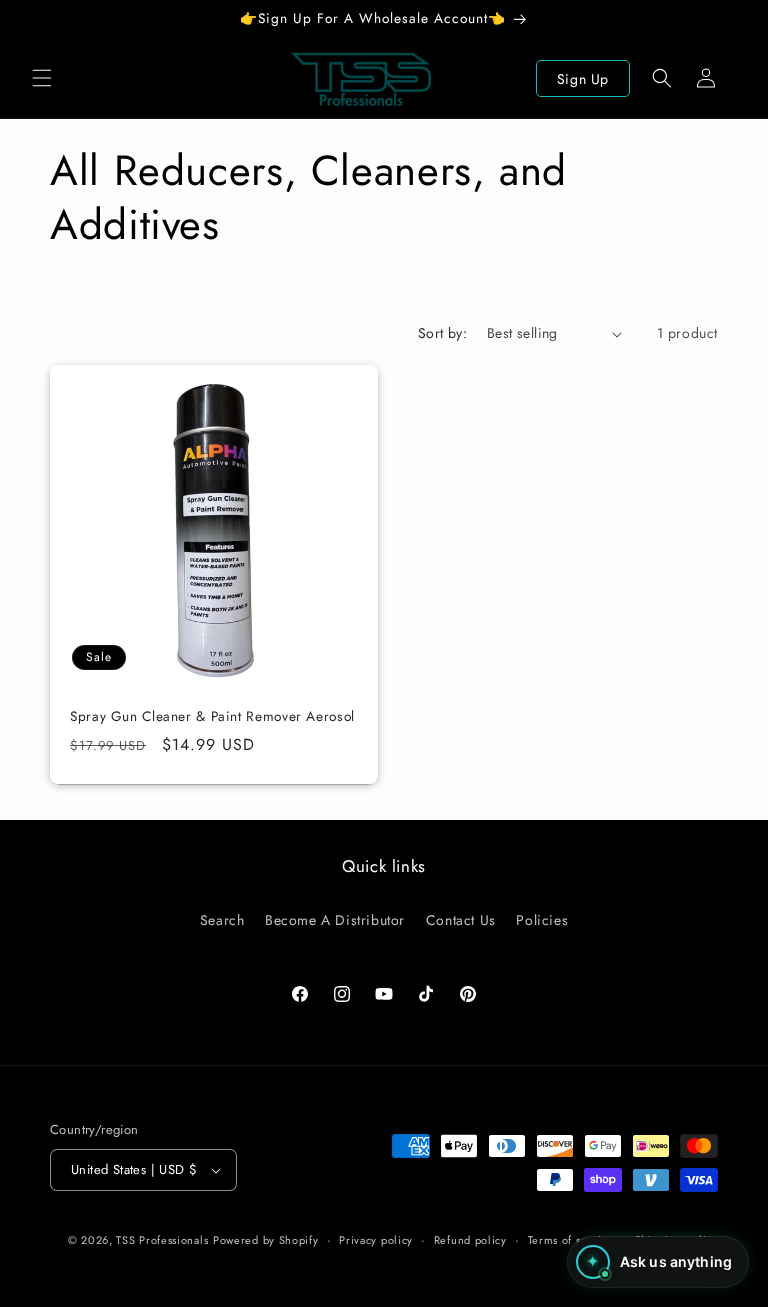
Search (222, 920)
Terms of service (571, 1240)
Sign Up (583, 79)
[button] (42, 78)
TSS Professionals (162, 1240)
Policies (542, 920)
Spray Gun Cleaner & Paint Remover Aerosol (212, 717)
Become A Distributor (335, 920)
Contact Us (461, 920)
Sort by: (442, 333)
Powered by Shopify (266, 1240)
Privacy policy (376, 1240)
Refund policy (470, 1240)
